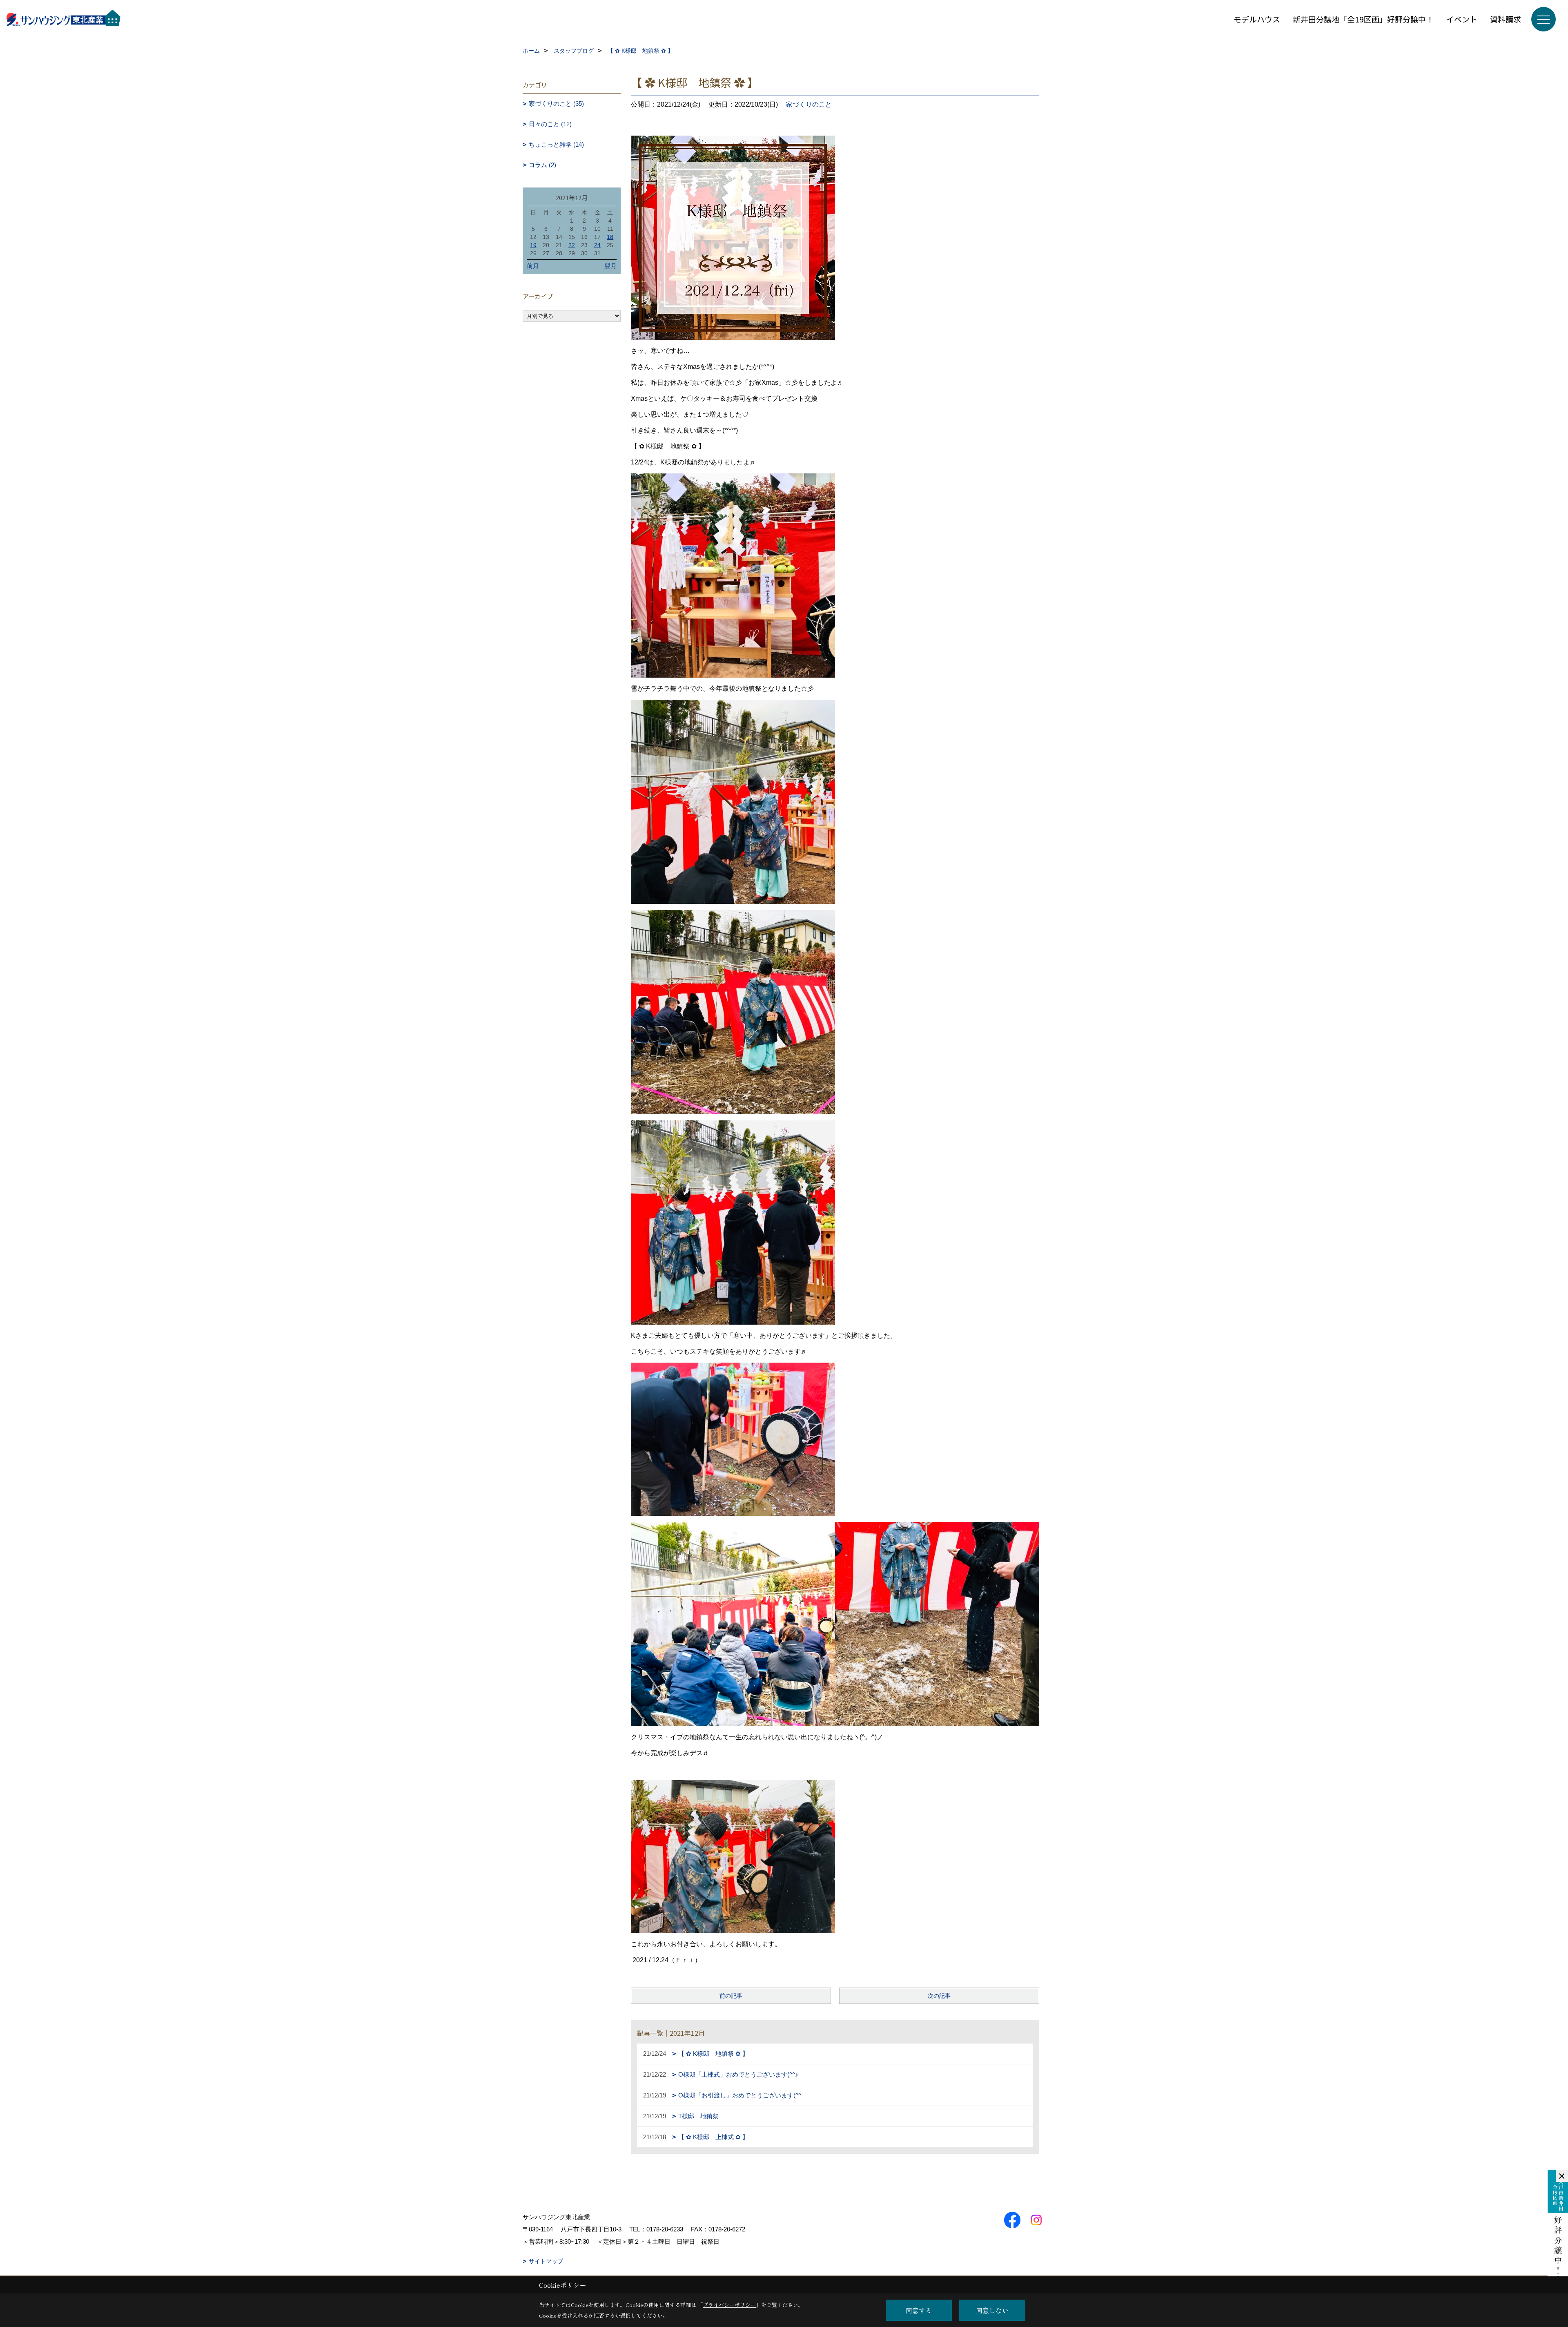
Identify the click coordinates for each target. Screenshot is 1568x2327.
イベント (1462, 19)
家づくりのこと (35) (556, 104)
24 (597, 245)
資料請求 (1506, 19)
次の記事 (939, 1996)
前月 (533, 266)
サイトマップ (546, 2261)
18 (610, 237)
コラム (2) (542, 165)
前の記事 (731, 1996)
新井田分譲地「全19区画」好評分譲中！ (1363, 19)
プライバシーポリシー (729, 2305)
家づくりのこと (809, 104)
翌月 (610, 266)
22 (572, 245)
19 (533, 245)
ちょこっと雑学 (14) (556, 144)
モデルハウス (1257, 19)
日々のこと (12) (550, 124)
